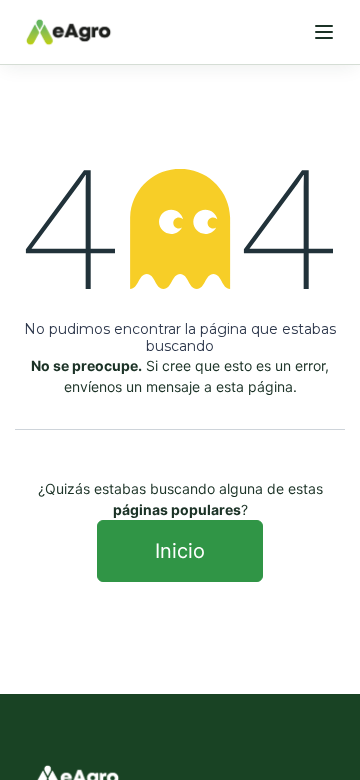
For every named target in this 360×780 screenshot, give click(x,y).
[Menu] (324, 32)
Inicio (180, 551)
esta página (254, 386)
